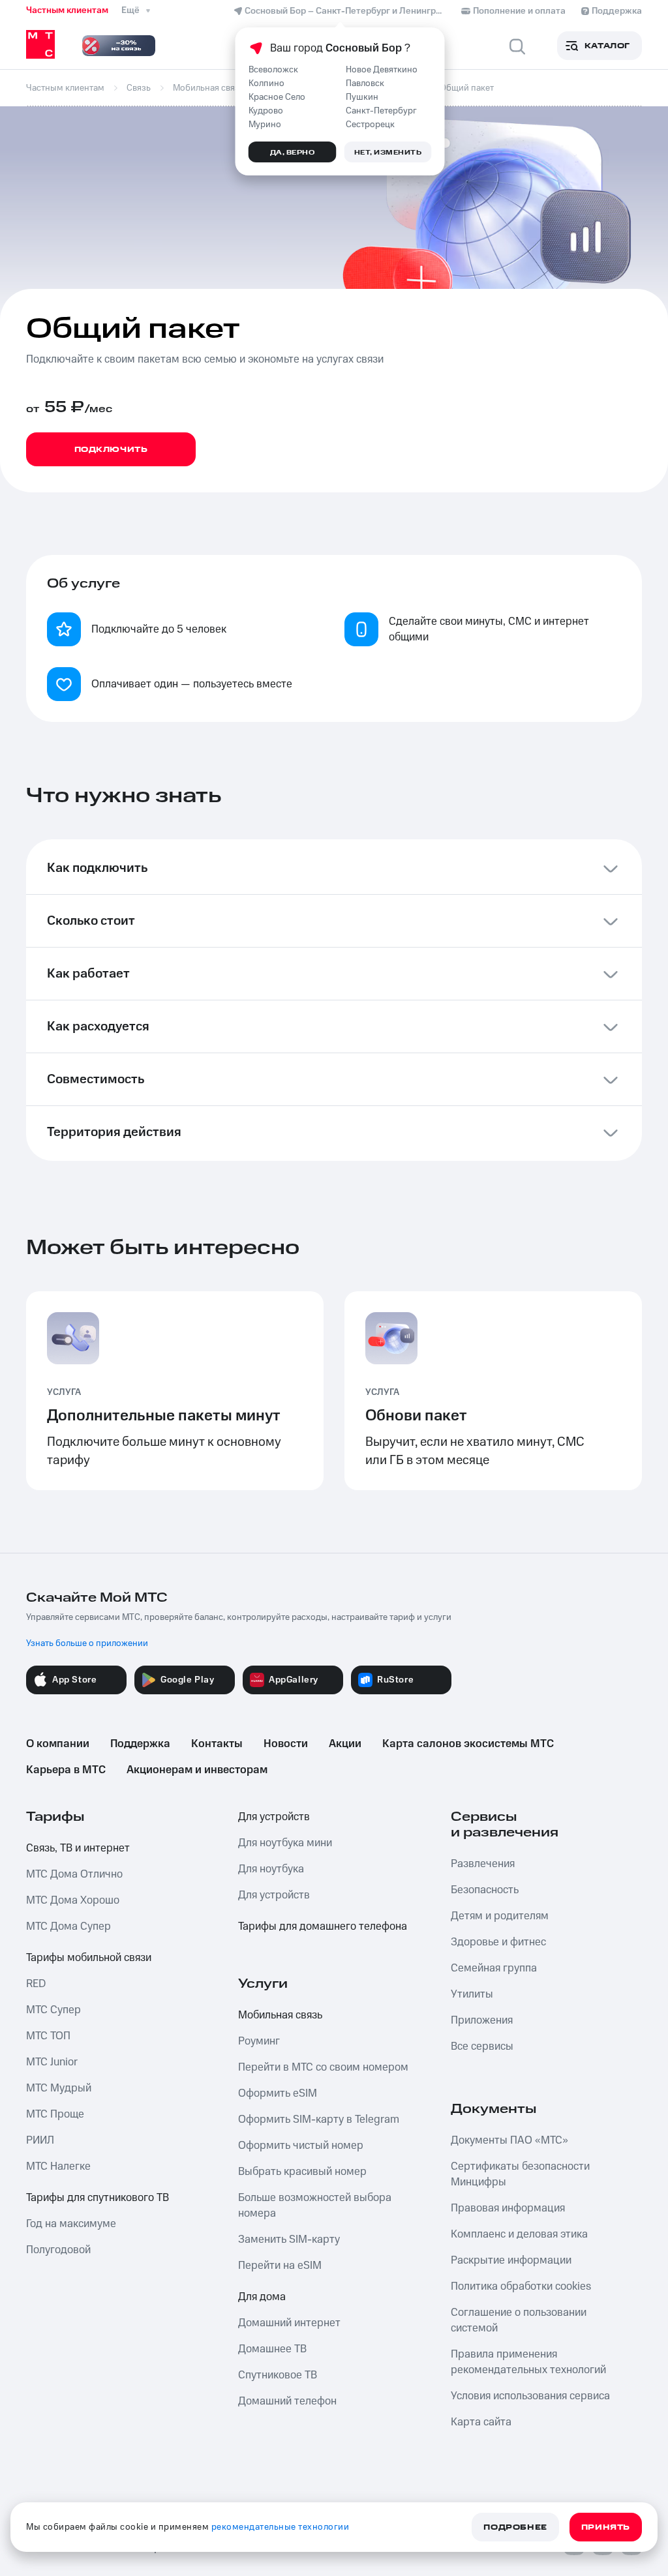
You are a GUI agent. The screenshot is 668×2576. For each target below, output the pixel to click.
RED (36, 1984)
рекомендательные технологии (281, 2527)
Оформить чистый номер (301, 2146)
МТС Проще (55, 2114)
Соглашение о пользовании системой (519, 2320)
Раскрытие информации (511, 2260)
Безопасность (485, 1890)
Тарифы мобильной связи (89, 1958)
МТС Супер (53, 2010)
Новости (286, 1744)
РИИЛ (40, 2140)
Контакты (217, 1744)
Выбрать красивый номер (302, 2172)
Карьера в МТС (66, 1770)
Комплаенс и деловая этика (519, 2234)
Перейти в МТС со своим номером (323, 2067)
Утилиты (472, 1994)
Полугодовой (58, 2250)
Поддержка (140, 1744)
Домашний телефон (287, 2401)
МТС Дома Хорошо (73, 1900)
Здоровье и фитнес (498, 1942)
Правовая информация (508, 2208)
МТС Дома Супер (68, 1926)
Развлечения (483, 1864)
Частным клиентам (67, 10)
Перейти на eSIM (280, 2266)
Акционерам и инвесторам (197, 1770)
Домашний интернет (289, 2323)
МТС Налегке (58, 2166)
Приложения (482, 2020)
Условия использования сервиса (530, 2396)
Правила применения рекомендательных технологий (528, 2362)
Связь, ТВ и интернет (78, 1848)
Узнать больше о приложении (87, 1643)
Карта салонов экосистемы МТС (468, 1744)
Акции (345, 1744)
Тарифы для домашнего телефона (323, 1926)
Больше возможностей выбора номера (315, 2206)
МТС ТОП (48, 2036)
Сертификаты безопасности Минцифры (520, 2174)
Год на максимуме (71, 2224)
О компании (58, 1744)
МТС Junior (52, 2062)
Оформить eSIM (278, 2093)
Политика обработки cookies (521, 2286)
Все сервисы (482, 2046)
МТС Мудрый (59, 2088)
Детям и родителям (500, 1916)
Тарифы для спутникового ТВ (98, 2198)
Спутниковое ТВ (278, 2375)
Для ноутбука (271, 1869)
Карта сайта (481, 2422)
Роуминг (259, 2041)
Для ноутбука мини (285, 1843)
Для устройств (274, 1817)
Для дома (262, 2297)
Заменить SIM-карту (289, 2239)
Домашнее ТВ (272, 2349)
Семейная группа (494, 1968)
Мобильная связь (280, 2015)
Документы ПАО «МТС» (509, 2140)
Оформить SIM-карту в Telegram (319, 2119)
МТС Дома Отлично (74, 1874)
